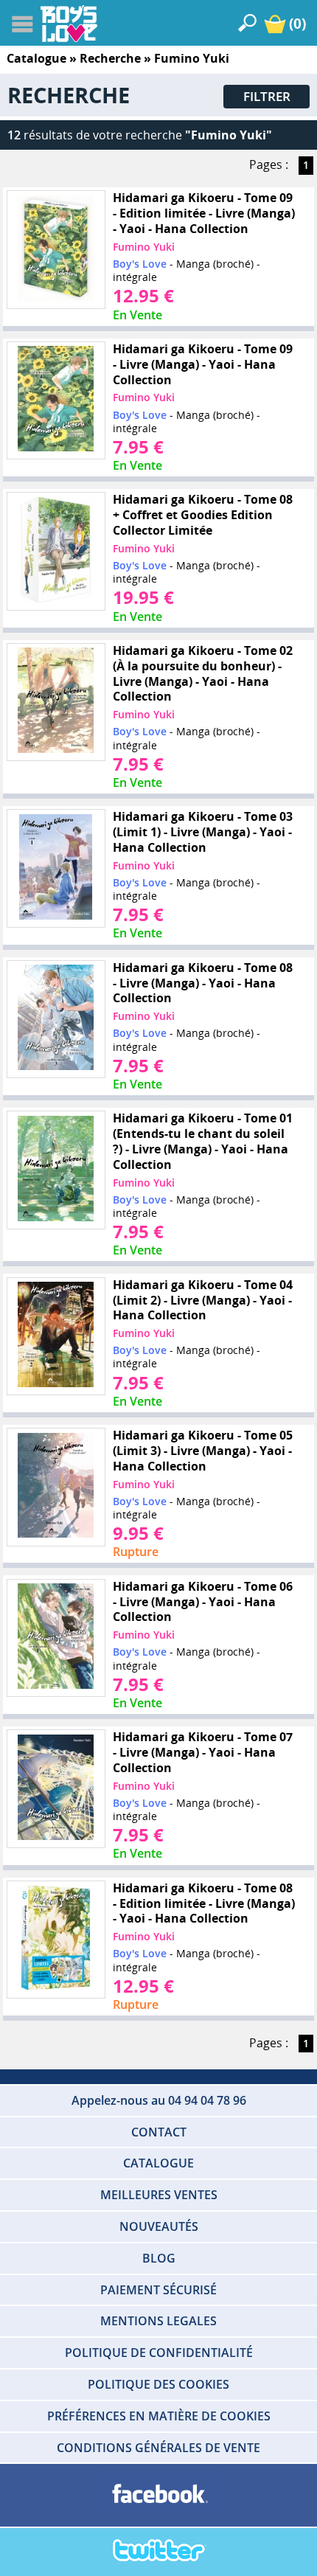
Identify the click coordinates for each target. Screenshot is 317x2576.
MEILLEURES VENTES (159, 2195)
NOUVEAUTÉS (159, 2226)
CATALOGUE (158, 2163)
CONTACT (159, 2132)
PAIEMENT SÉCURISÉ (158, 2290)
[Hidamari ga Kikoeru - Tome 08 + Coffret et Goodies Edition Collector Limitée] (56, 552)
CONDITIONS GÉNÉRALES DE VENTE (158, 2448)
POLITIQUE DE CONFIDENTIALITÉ (159, 2353)
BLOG (159, 2258)
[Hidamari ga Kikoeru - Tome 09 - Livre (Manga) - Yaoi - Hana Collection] (56, 400)
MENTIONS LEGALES (158, 2321)
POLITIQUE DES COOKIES (158, 2384)
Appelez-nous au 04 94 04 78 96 (159, 2100)
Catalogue (36, 58)
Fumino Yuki (144, 247)
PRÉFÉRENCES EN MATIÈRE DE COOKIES (159, 2416)
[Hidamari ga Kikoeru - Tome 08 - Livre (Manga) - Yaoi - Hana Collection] (56, 1019)
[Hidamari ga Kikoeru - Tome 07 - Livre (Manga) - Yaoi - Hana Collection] (56, 1788)
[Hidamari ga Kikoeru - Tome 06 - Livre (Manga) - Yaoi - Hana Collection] (56, 1638)
